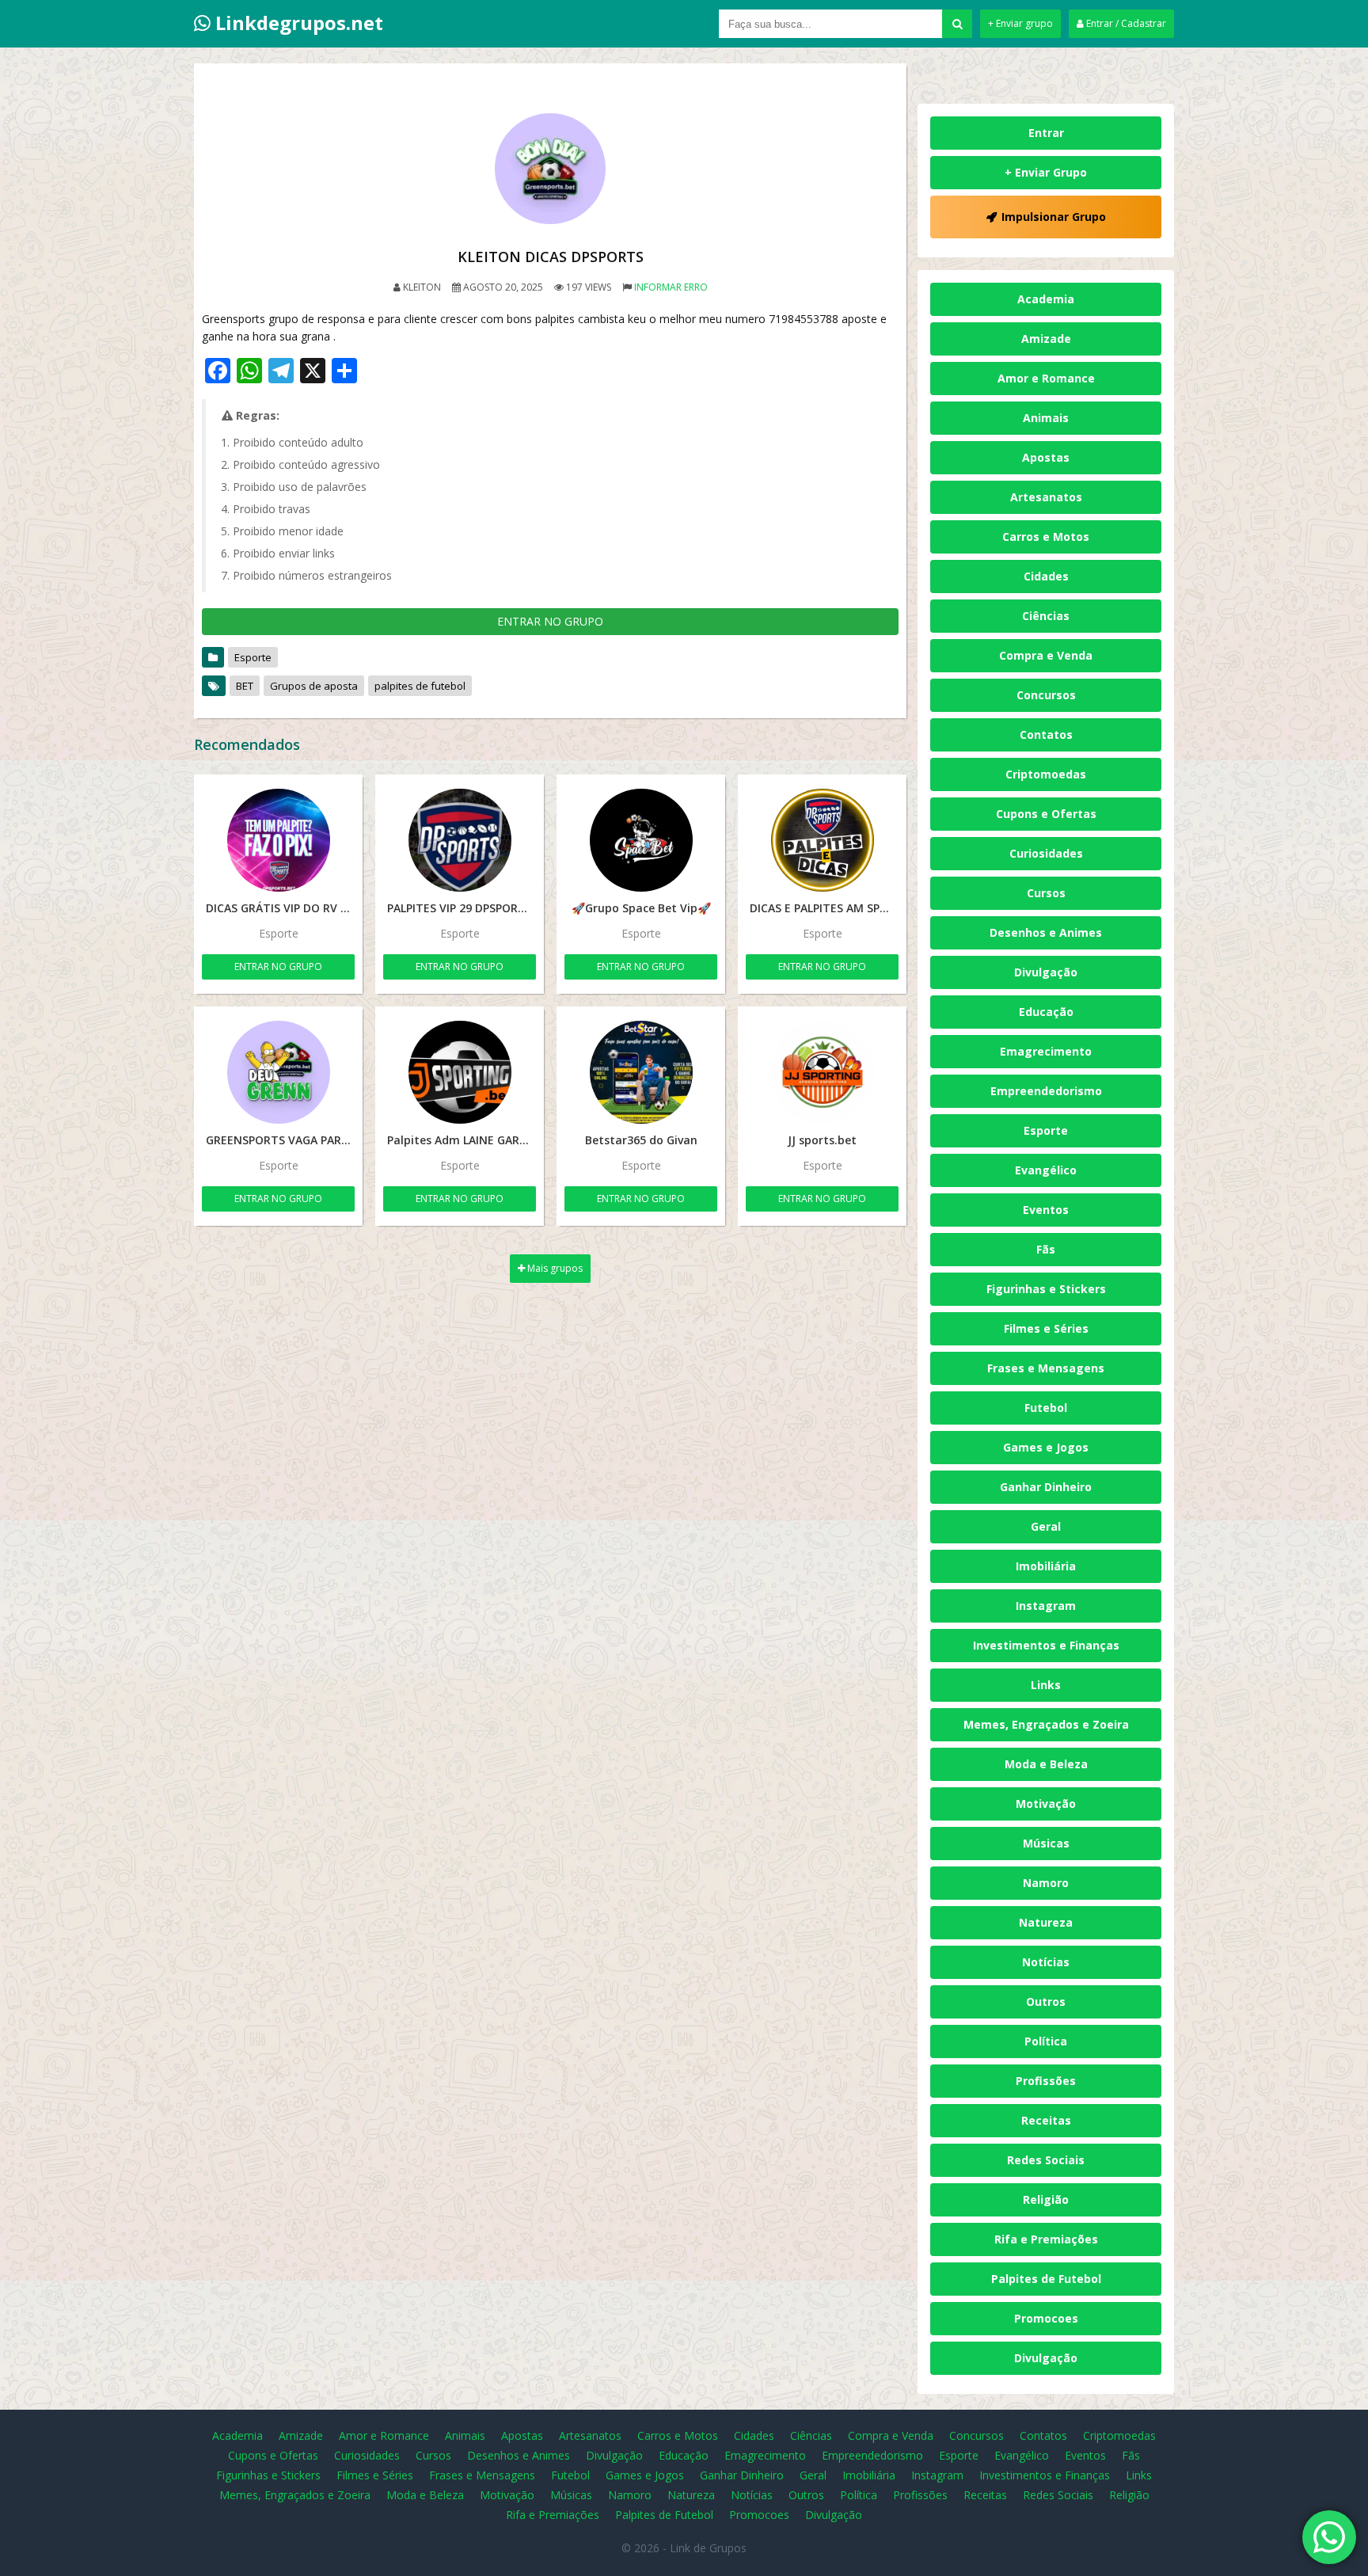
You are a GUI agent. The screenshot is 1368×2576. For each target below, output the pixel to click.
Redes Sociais (1046, 2160)
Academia (1046, 299)
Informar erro (671, 287)
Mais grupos (554, 1268)
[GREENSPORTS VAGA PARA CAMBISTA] (278, 1072)
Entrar (1046, 133)
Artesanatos (1046, 497)
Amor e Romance (1046, 378)
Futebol (1046, 1408)
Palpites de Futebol (1046, 2279)
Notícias (1046, 1962)
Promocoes (1046, 2318)
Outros (1046, 2001)
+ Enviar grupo (1020, 23)
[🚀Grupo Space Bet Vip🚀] (641, 840)
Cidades (1046, 576)
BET (245, 686)
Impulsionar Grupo (1054, 217)
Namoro (1046, 1883)
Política (1046, 2041)
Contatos (1046, 734)
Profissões (1046, 2081)
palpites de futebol (420, 686)
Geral (1046, 1526)
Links (1046, 1685)
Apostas (1046, 457)
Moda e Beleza (1046, 1764)
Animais (1046, 418)
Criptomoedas (1046, 774)
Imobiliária (1046, 1566)
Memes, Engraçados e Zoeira (1046, 1724)
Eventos (1046, 1210)
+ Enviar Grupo (1046, 172)
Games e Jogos (1046, 1447)
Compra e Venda (1046, 655)
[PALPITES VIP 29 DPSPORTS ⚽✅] (460, 840)
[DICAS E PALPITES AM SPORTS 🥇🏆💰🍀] (822, 840)
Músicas (1046, 1843)
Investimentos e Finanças (1046, 1645)
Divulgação (1046, 972)
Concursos (1046, 695)
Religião (1046, 2199)
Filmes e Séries (1046, 1328)
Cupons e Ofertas (1046, 814)
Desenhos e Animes (1046, 932)
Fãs (1046, 1249)
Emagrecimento (1046, 1051)
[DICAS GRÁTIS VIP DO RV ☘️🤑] (278, 840)
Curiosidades (1046, 853)
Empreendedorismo (1046, 1091)
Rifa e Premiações (1046, 2239)
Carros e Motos (1046, 537)
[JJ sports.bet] (822, 1072)
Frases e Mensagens (1046, 1368)
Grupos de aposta (314, 686)
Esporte (253, 657)
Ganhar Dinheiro (1046, 1487)
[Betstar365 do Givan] (641, 1072)
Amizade (1046, 339)
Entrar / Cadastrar (1125, 23)
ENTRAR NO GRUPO (550, 621)
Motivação (1046, 1804)
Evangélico (1046, 1170)
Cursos (1046, 893)
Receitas (1046, 2120)
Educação (1046, 1012)
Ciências (1046, 616)
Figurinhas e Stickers (1046, 1289)
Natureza (1046, 1922)
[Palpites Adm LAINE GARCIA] (460, 1072)
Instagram (1046, 1606)
